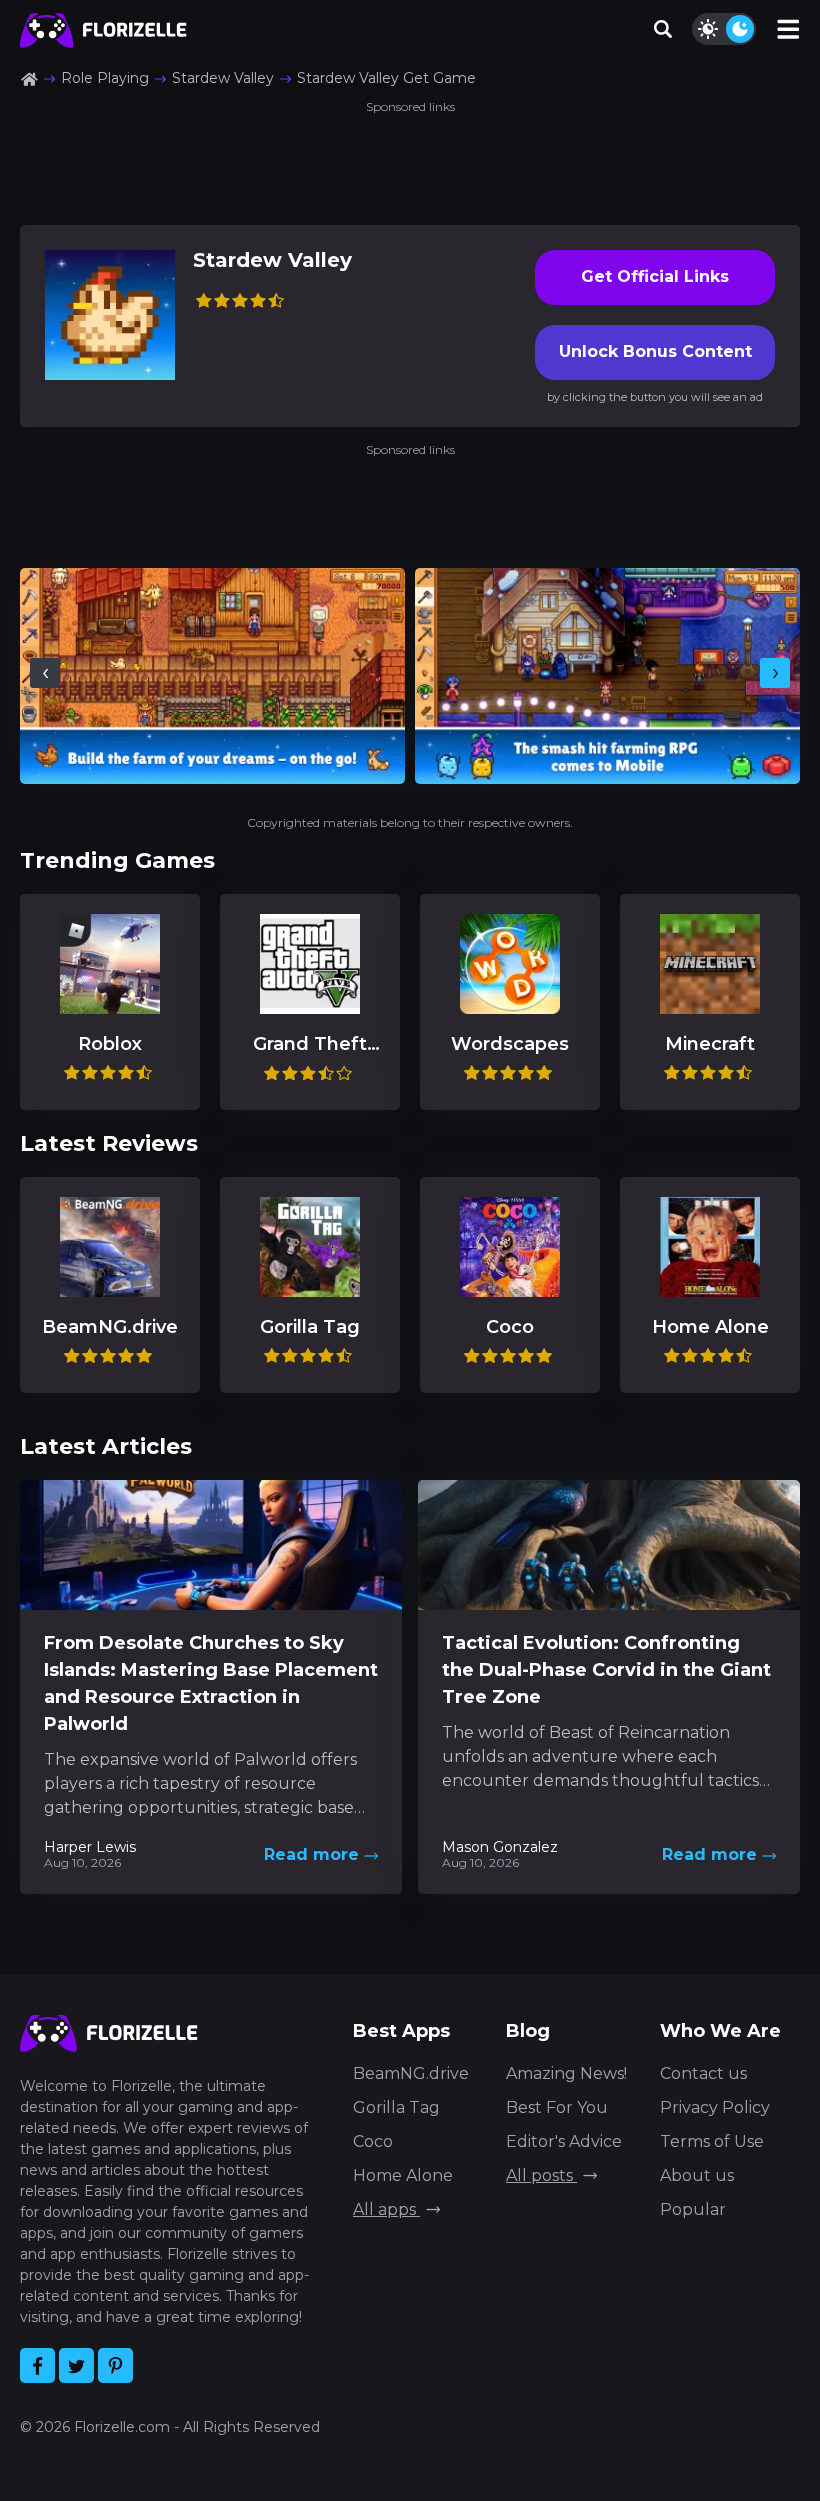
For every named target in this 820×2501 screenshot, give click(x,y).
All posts (541, 2175)
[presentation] (45, 673)
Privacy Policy (715, 2107)
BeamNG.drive (411, 2073)
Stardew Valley (223, 78)
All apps (386, 2209)
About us (697, 2175)
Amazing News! (566, 2073)
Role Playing (105, 78)
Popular (693, 2209)
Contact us (703, 2073)
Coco (373, 2141)
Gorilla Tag (396, 2107)
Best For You (557, 2107)
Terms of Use (712, 2141)
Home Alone (403, 2175)
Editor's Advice (564, 2141)
